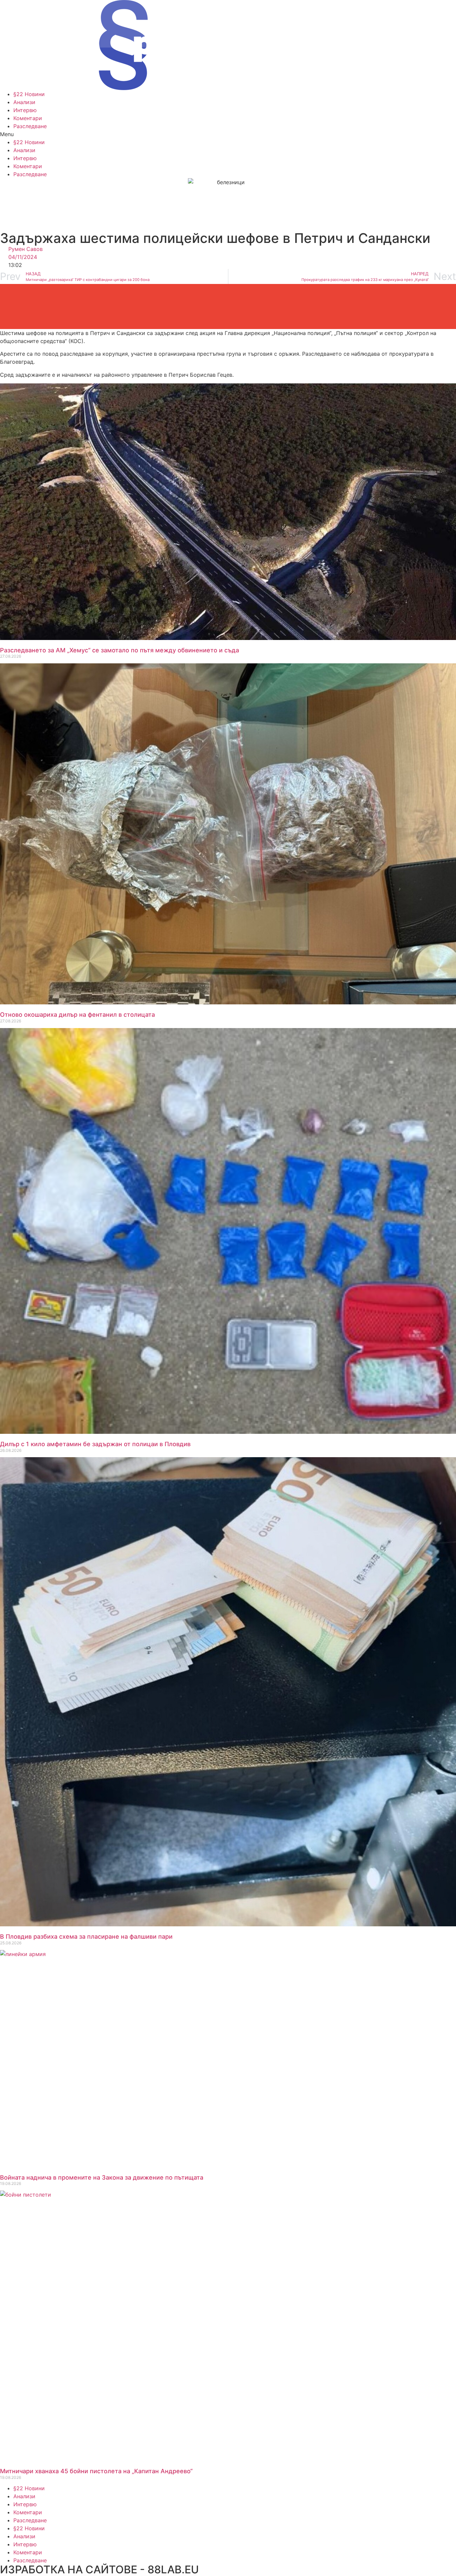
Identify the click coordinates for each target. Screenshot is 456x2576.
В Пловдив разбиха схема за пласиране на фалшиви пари (86, 1937)
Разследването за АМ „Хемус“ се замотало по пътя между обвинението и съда (120, 650)
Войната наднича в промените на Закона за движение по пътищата (102, 2177)
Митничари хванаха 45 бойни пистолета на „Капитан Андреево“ (96, 2471)
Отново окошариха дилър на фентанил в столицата (77, 1015)
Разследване (30, 126)
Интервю (25, 110)
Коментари (28, 118)
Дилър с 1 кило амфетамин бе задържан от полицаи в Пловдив (95, 1444)
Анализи (24, 102)
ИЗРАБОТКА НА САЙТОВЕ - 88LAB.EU (99, 2569)
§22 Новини (29, 94)
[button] (228, 134)
